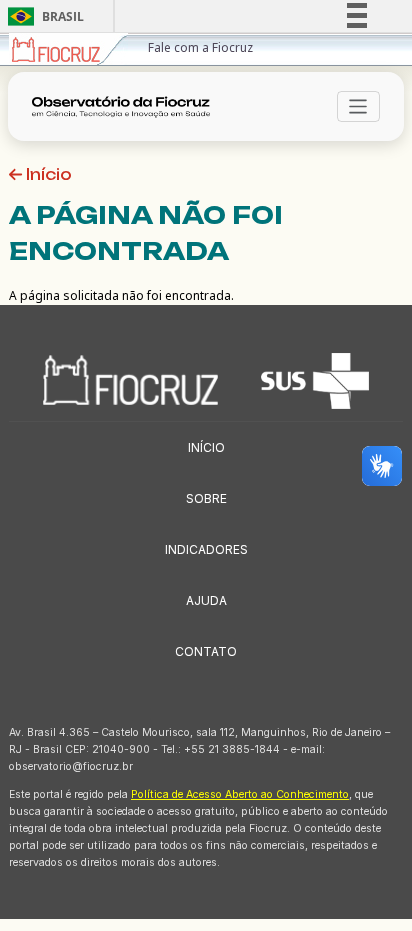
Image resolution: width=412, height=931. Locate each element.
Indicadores (206, 549)
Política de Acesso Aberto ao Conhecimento (240, 794)
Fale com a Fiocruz (200, 47)
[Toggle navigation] (358, 106)
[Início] (127, 107)
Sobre (206, 498)
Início (47, 174)
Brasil (42, 16)
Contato (206, 651)
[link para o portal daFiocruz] (68, 49)
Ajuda (206, 600)
